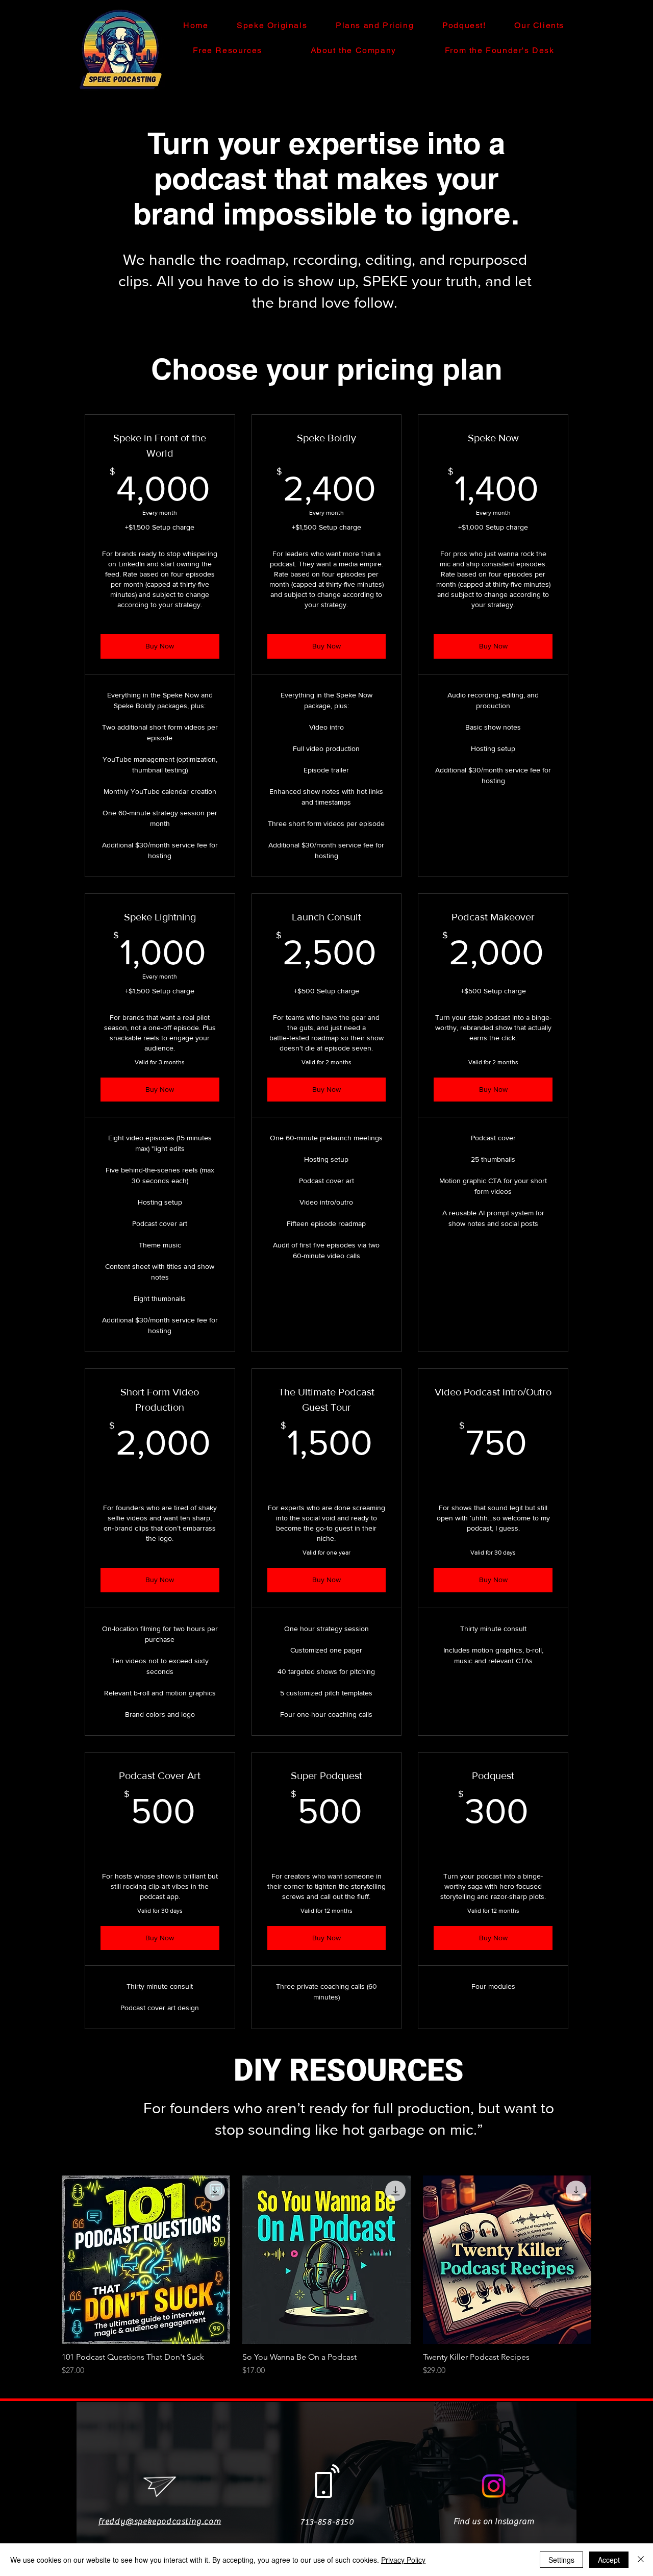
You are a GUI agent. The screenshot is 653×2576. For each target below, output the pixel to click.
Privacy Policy (403, 2560)
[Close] (641, 2560)
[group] (326, 2276)
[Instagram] (494, 2486)
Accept (609, 2560)
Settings (561, 2560)
